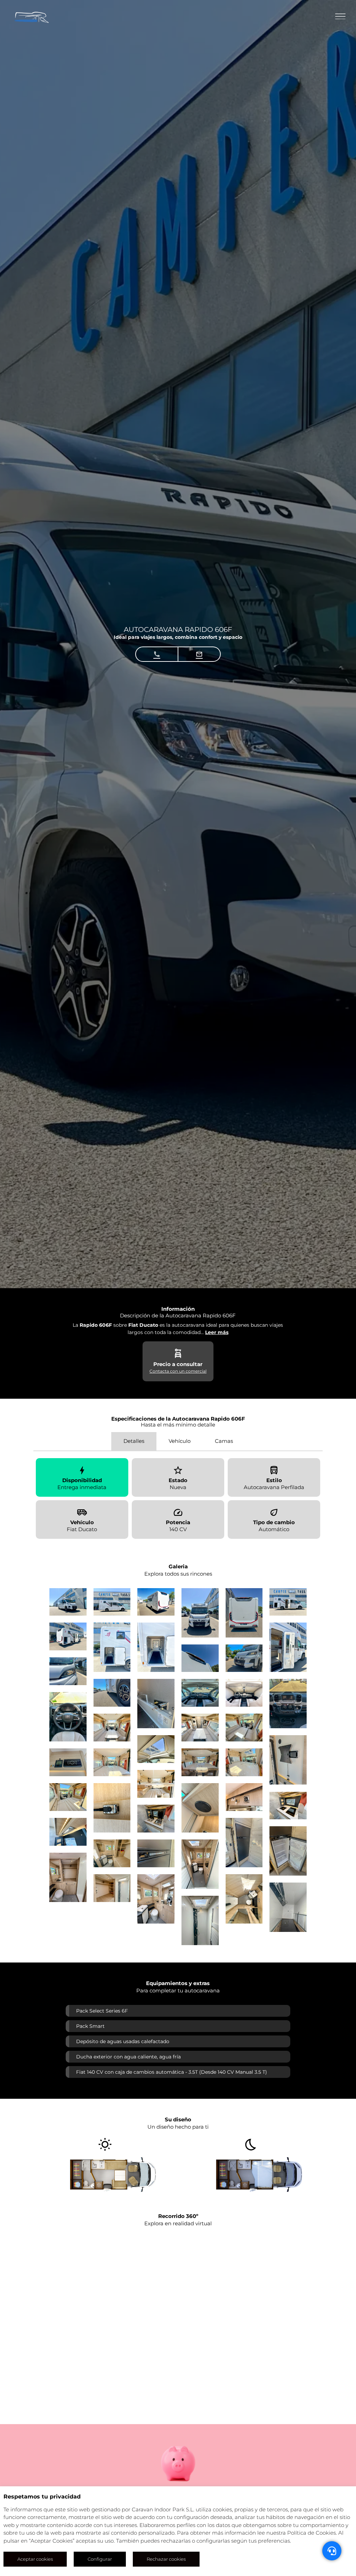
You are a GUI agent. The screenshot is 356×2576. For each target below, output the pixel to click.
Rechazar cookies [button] (166, 2559)
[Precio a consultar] (178, 1354)
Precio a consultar (178, 1364)
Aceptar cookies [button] (35, 2559)
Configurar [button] (100, 2559)
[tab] (134, 1441)
